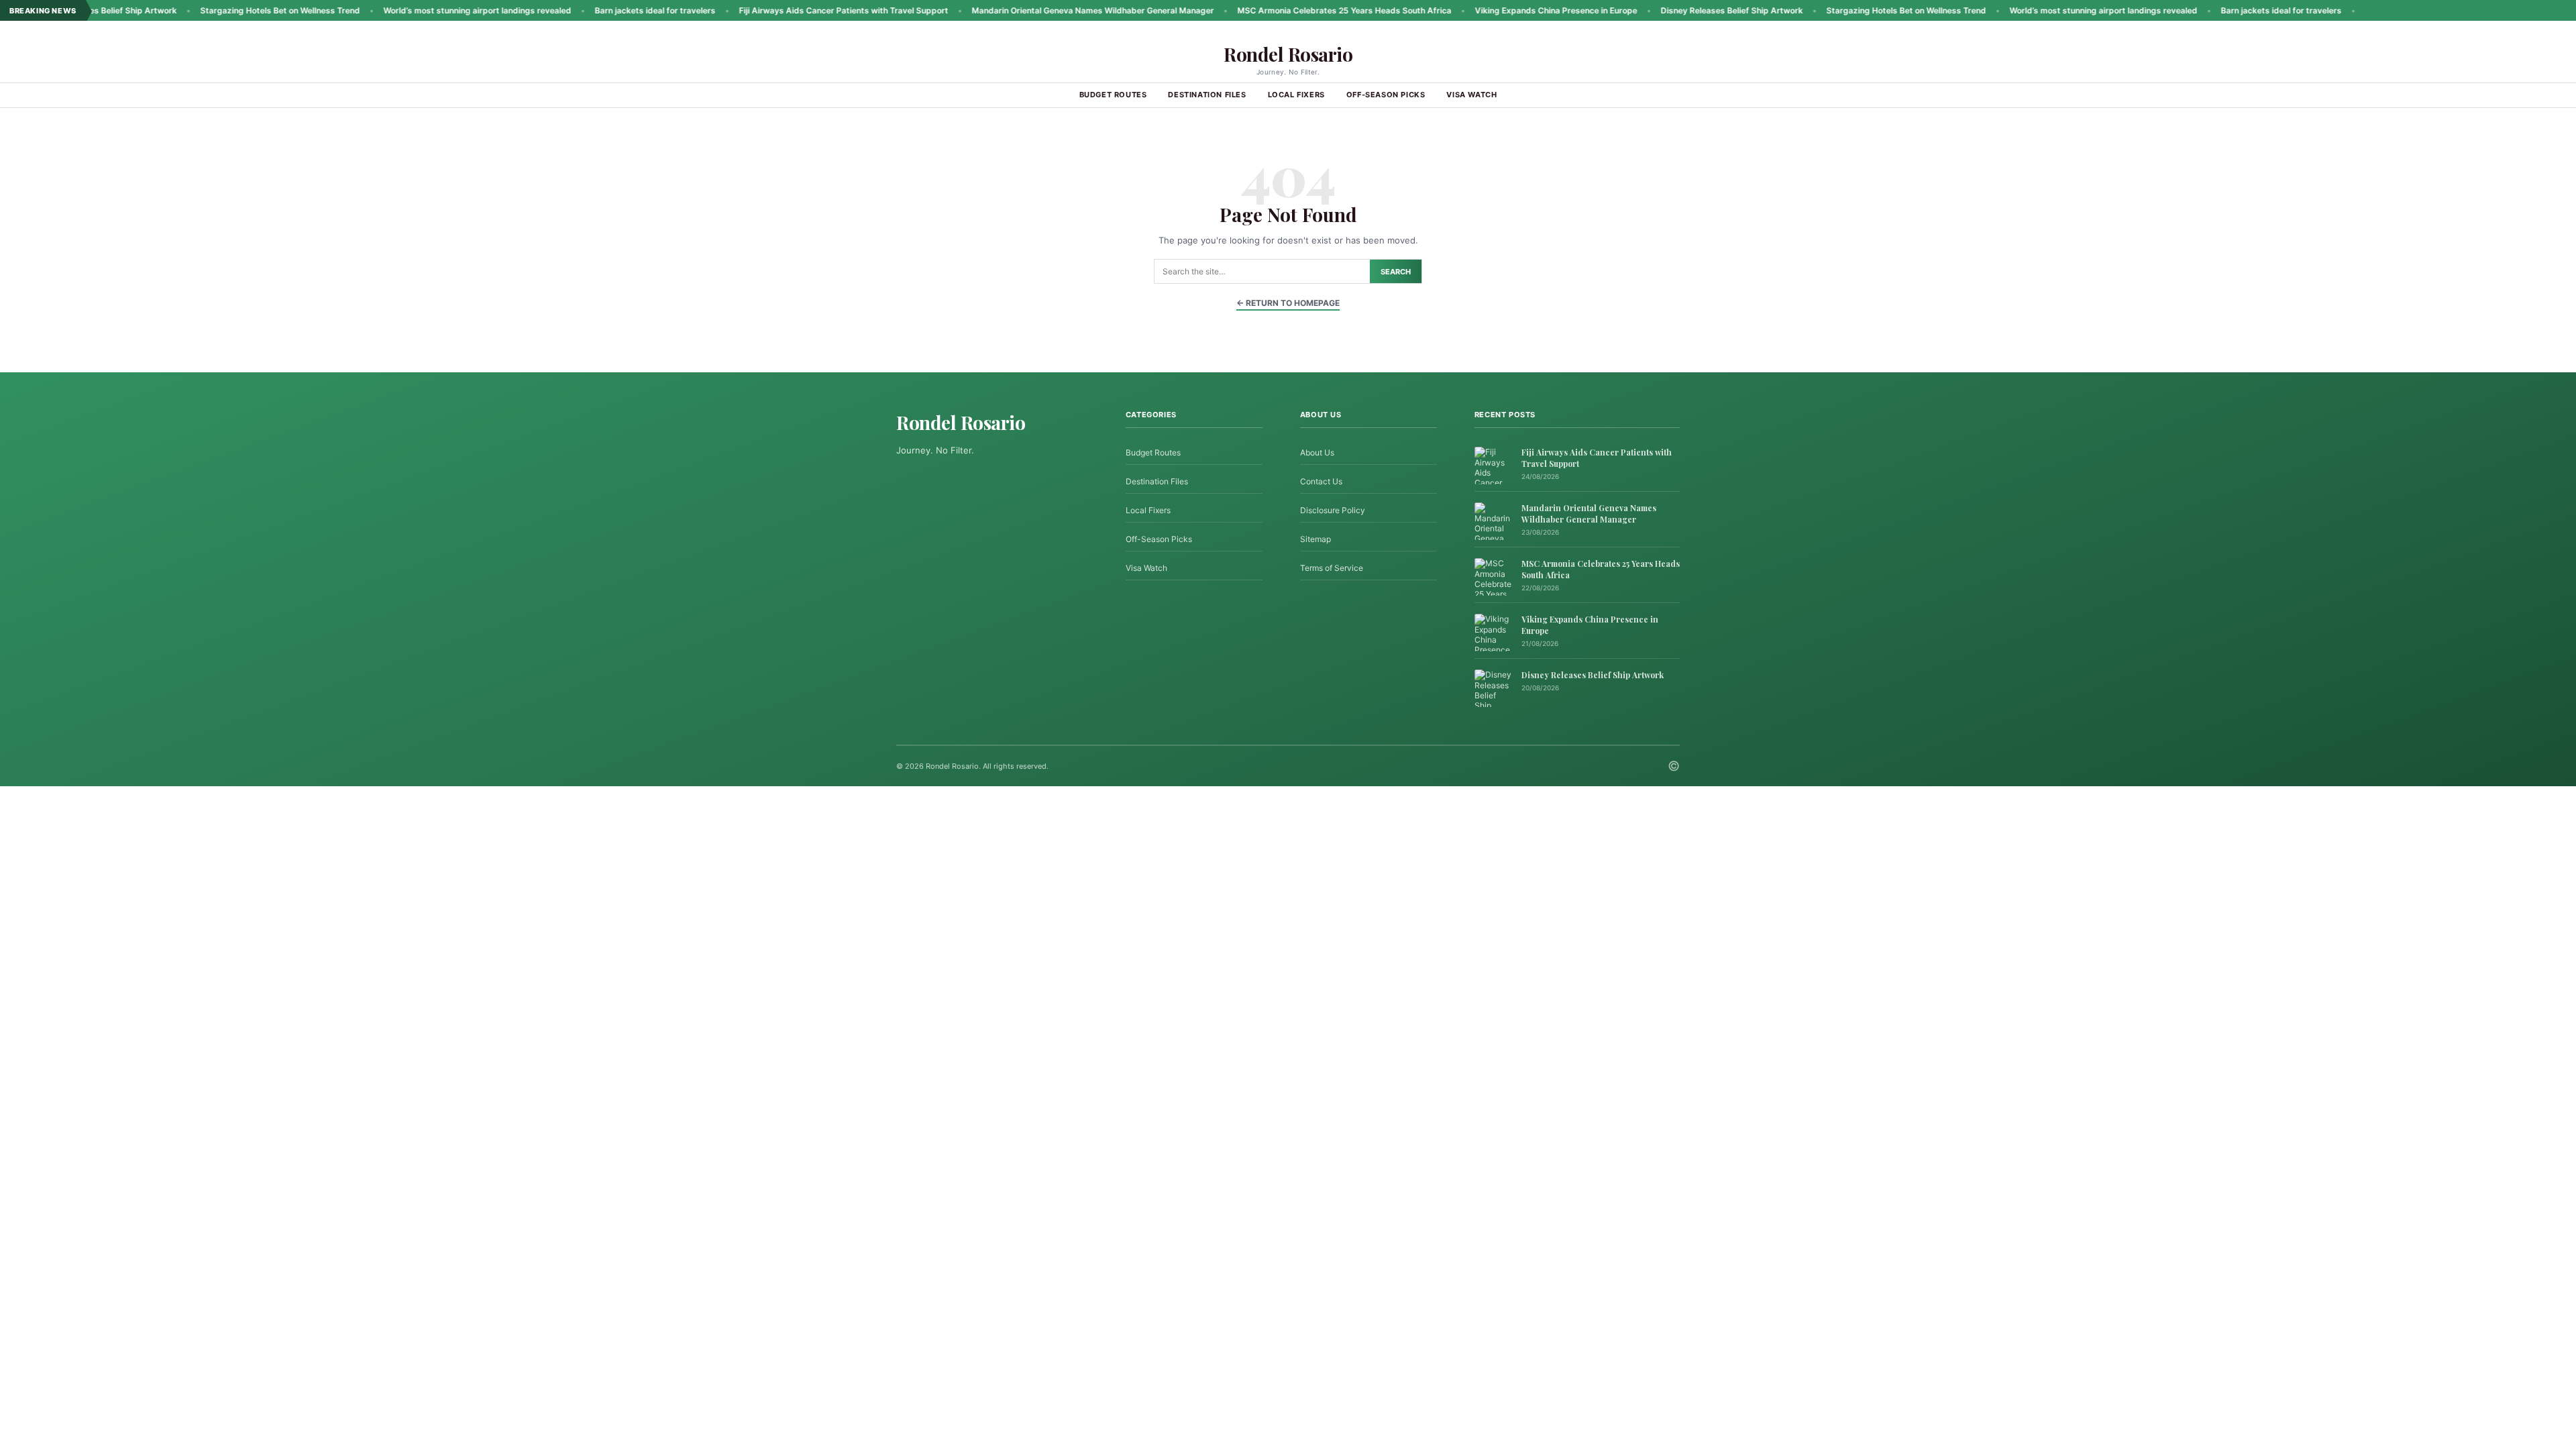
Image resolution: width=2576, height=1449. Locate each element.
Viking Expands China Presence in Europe (1488, 10)
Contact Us (1321, 481)
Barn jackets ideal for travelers (587, 10)
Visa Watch (1471, 95)
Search (1396, 272)
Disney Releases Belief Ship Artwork (1664, 10)
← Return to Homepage (1288, 303)
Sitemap (1316, 539)
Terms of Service (1332, 568)
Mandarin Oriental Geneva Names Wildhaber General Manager (1025, 10)
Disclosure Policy (1333, 510)
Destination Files (1207, 95)
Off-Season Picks (1386, 95)
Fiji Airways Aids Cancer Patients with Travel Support (775, 10)
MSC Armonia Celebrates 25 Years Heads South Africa (1276, 10)
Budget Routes (1113, 95)
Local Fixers (1296, 95)
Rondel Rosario (1288, 54)
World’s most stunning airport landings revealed (409, 10)
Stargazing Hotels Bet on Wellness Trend (212, 10)
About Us (1317, 452)
